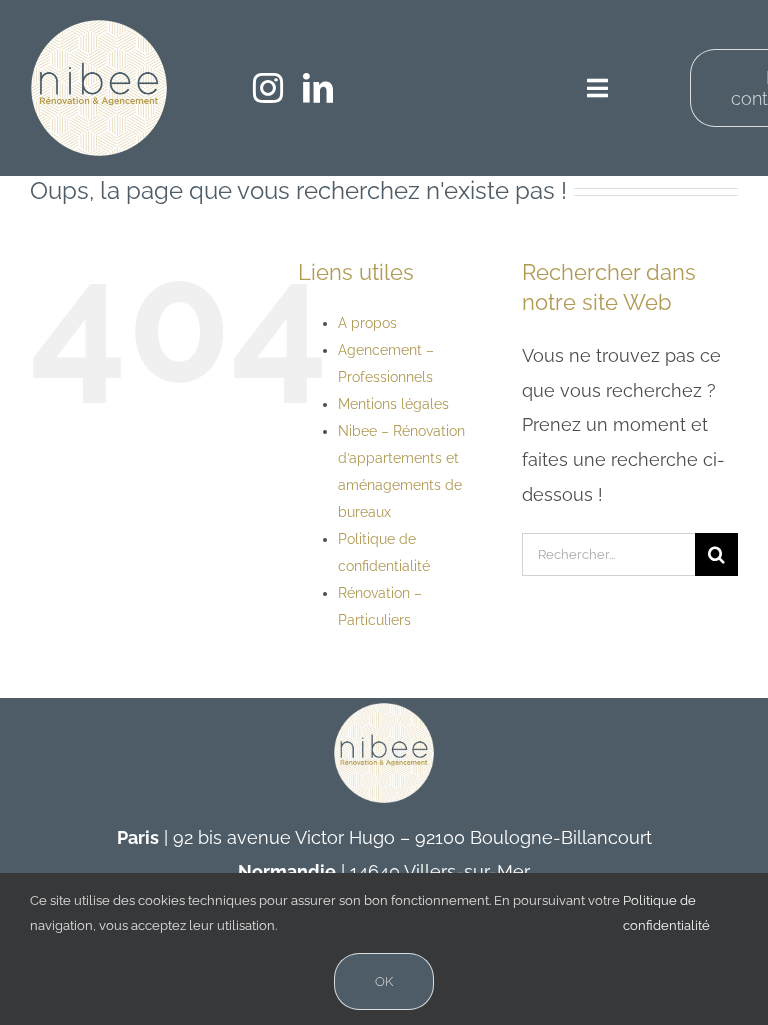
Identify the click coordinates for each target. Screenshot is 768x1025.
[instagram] (268, 88)
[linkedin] (318, 88)
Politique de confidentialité (666, 913)
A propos (367, 323)
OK (384, 981)
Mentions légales (393, 404)
